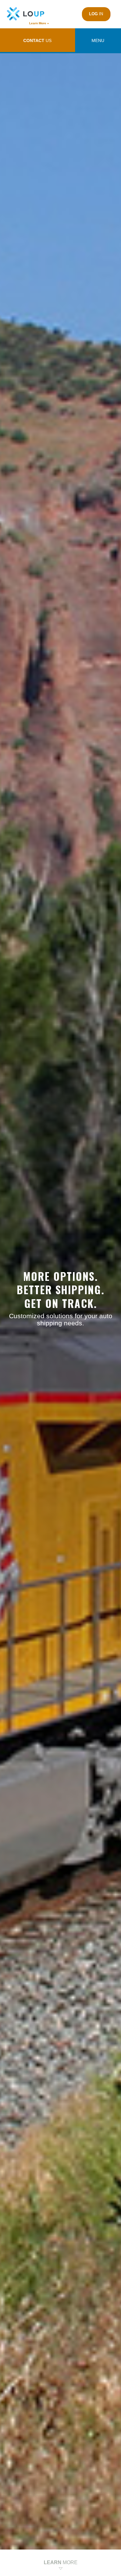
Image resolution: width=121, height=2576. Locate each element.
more (61, 2562)
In (96, 14)
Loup (28, 14)
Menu (98, 40)
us (37, 40)
